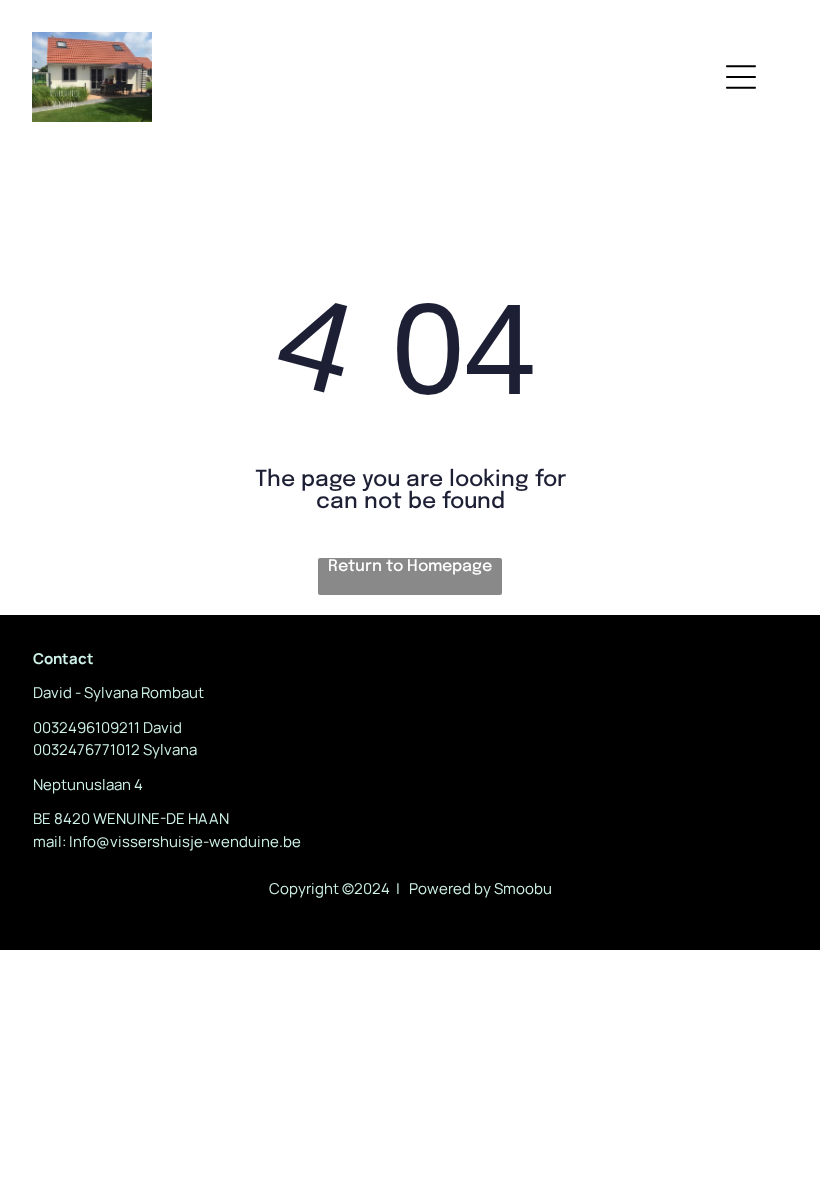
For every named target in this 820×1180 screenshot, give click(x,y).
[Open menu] (741, 77)
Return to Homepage (410, 566)
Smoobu (523, 888)
